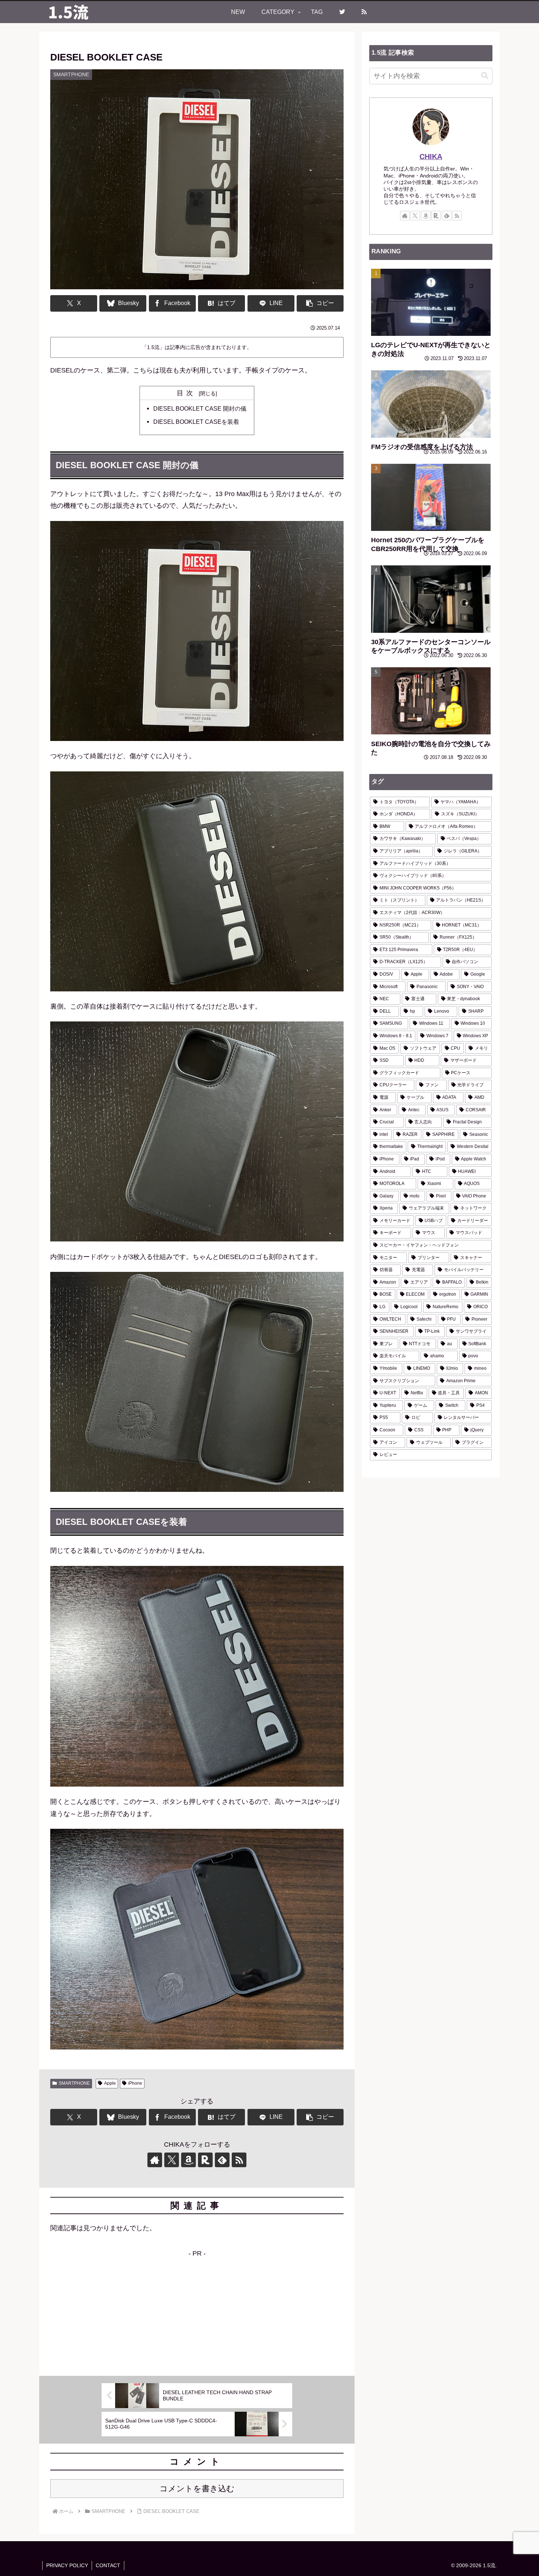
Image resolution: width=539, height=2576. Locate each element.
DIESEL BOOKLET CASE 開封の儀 (200, 408)
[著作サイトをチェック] (155, 2160)
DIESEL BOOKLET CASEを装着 (196, 422)
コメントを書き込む (197, 2489)
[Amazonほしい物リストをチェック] (188, 2160)
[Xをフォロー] (172, 2160)
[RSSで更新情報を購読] (239, 2160)
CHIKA (431, 157)
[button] (320, 303)
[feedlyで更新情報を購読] (222, 2160)
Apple (110, 2083)
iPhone (135, 2083)
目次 (187, 393)
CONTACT (108, 2565)
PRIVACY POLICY (67, 2565)
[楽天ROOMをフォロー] (205, 2160)
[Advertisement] (197, 2311)
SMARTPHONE (74, 2083)
